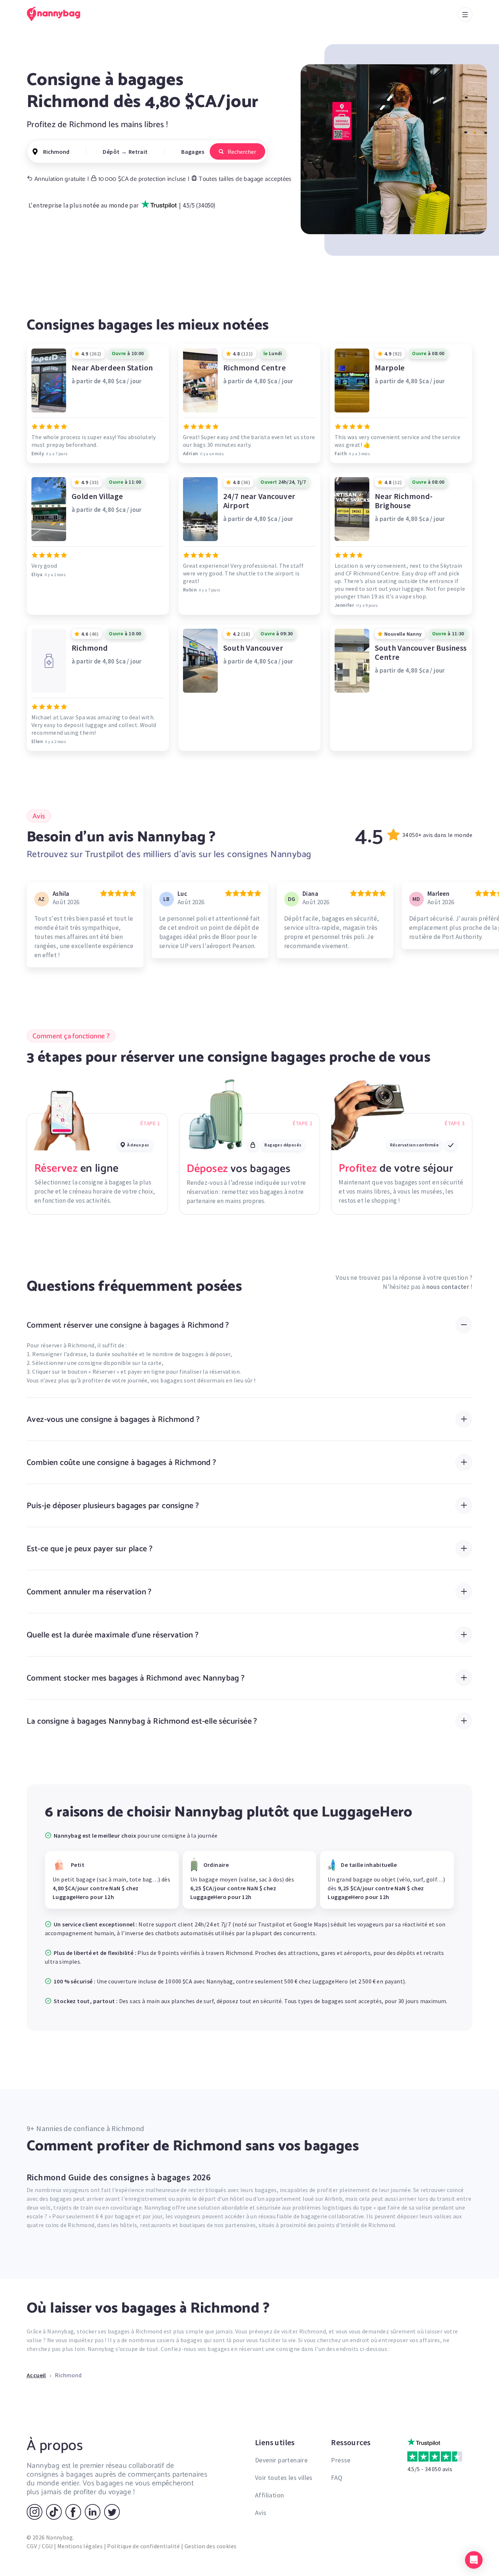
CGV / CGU (40, 2546)
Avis (261, 2513)
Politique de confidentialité (143, 2546)
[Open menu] (465, 15)
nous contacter (448, 1287)
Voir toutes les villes (284, 2478)
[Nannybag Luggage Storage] (58, 14)
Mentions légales (80, 2546)
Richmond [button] (56, 152)
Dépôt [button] (111, 152)
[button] (474, 2560)
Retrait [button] (138, 152)
